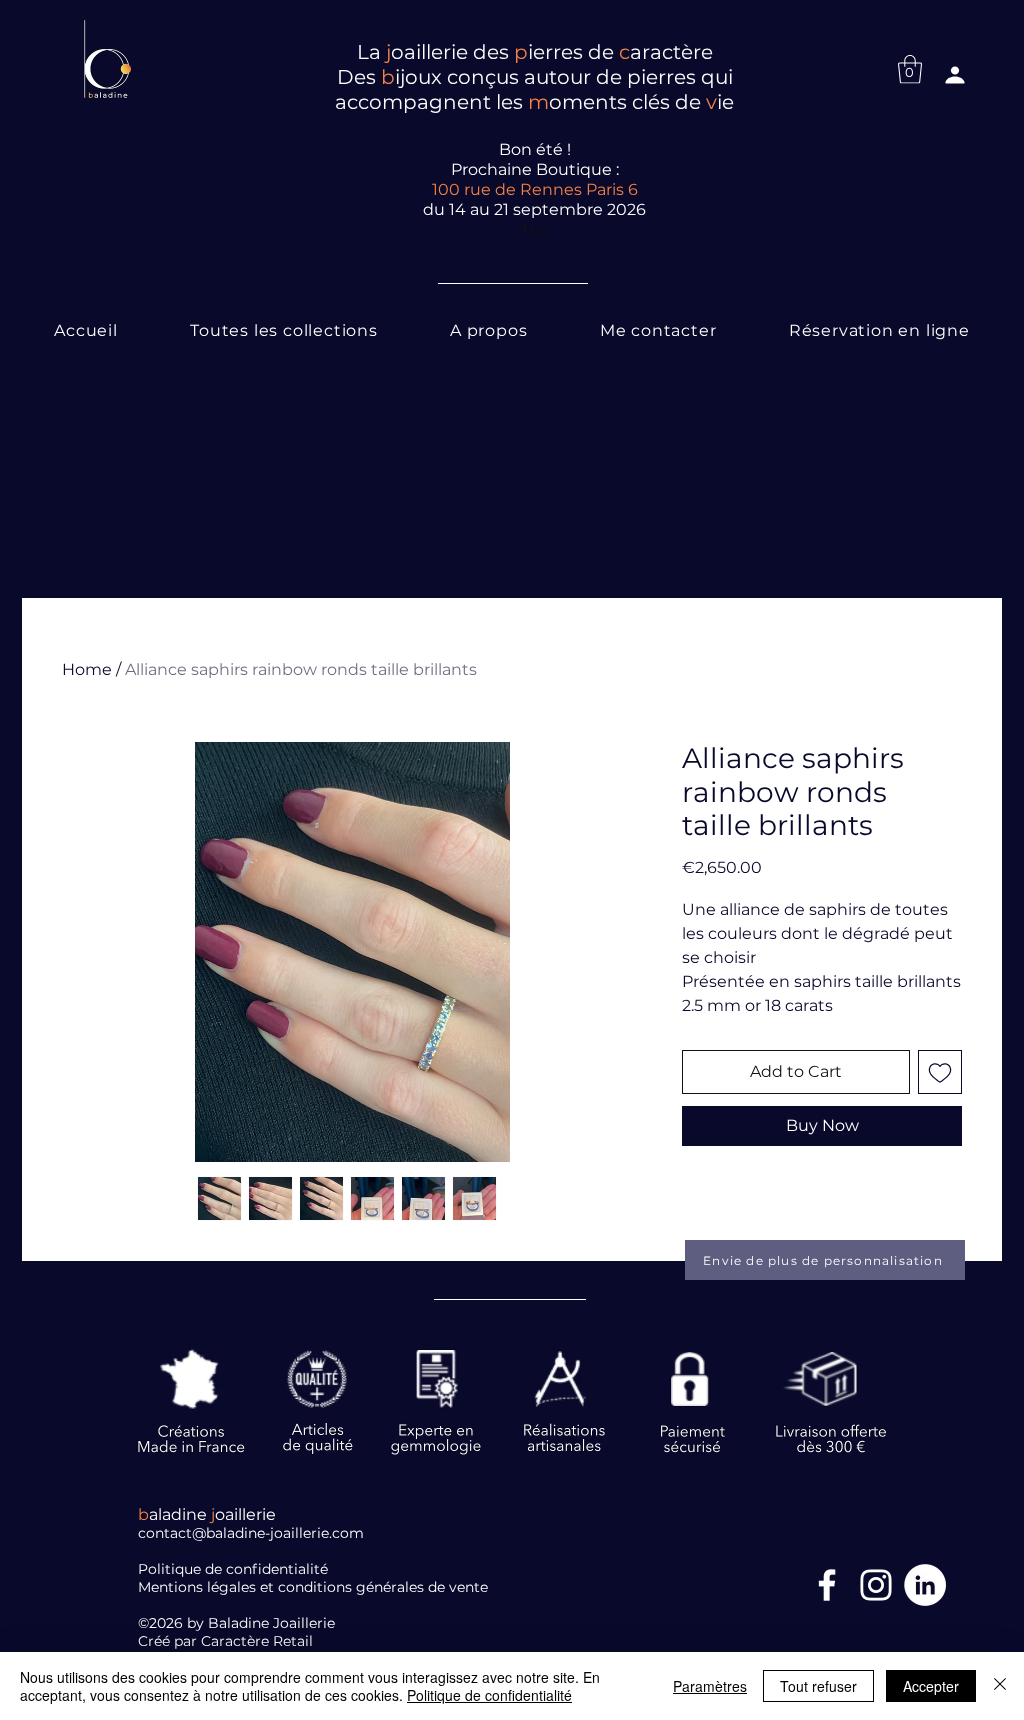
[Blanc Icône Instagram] (876, 1585)
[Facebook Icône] (827, 1585)
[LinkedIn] (925, 1585)
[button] (910, 69)
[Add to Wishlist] (940, 1072)
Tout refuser (818, 1686)
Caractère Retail (259, 1641)
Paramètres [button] (710, 1686)
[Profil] (955, 75)
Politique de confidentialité (489, 1695)
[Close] (1000, 1686)
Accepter (931, 1686)
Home (87, 669)
